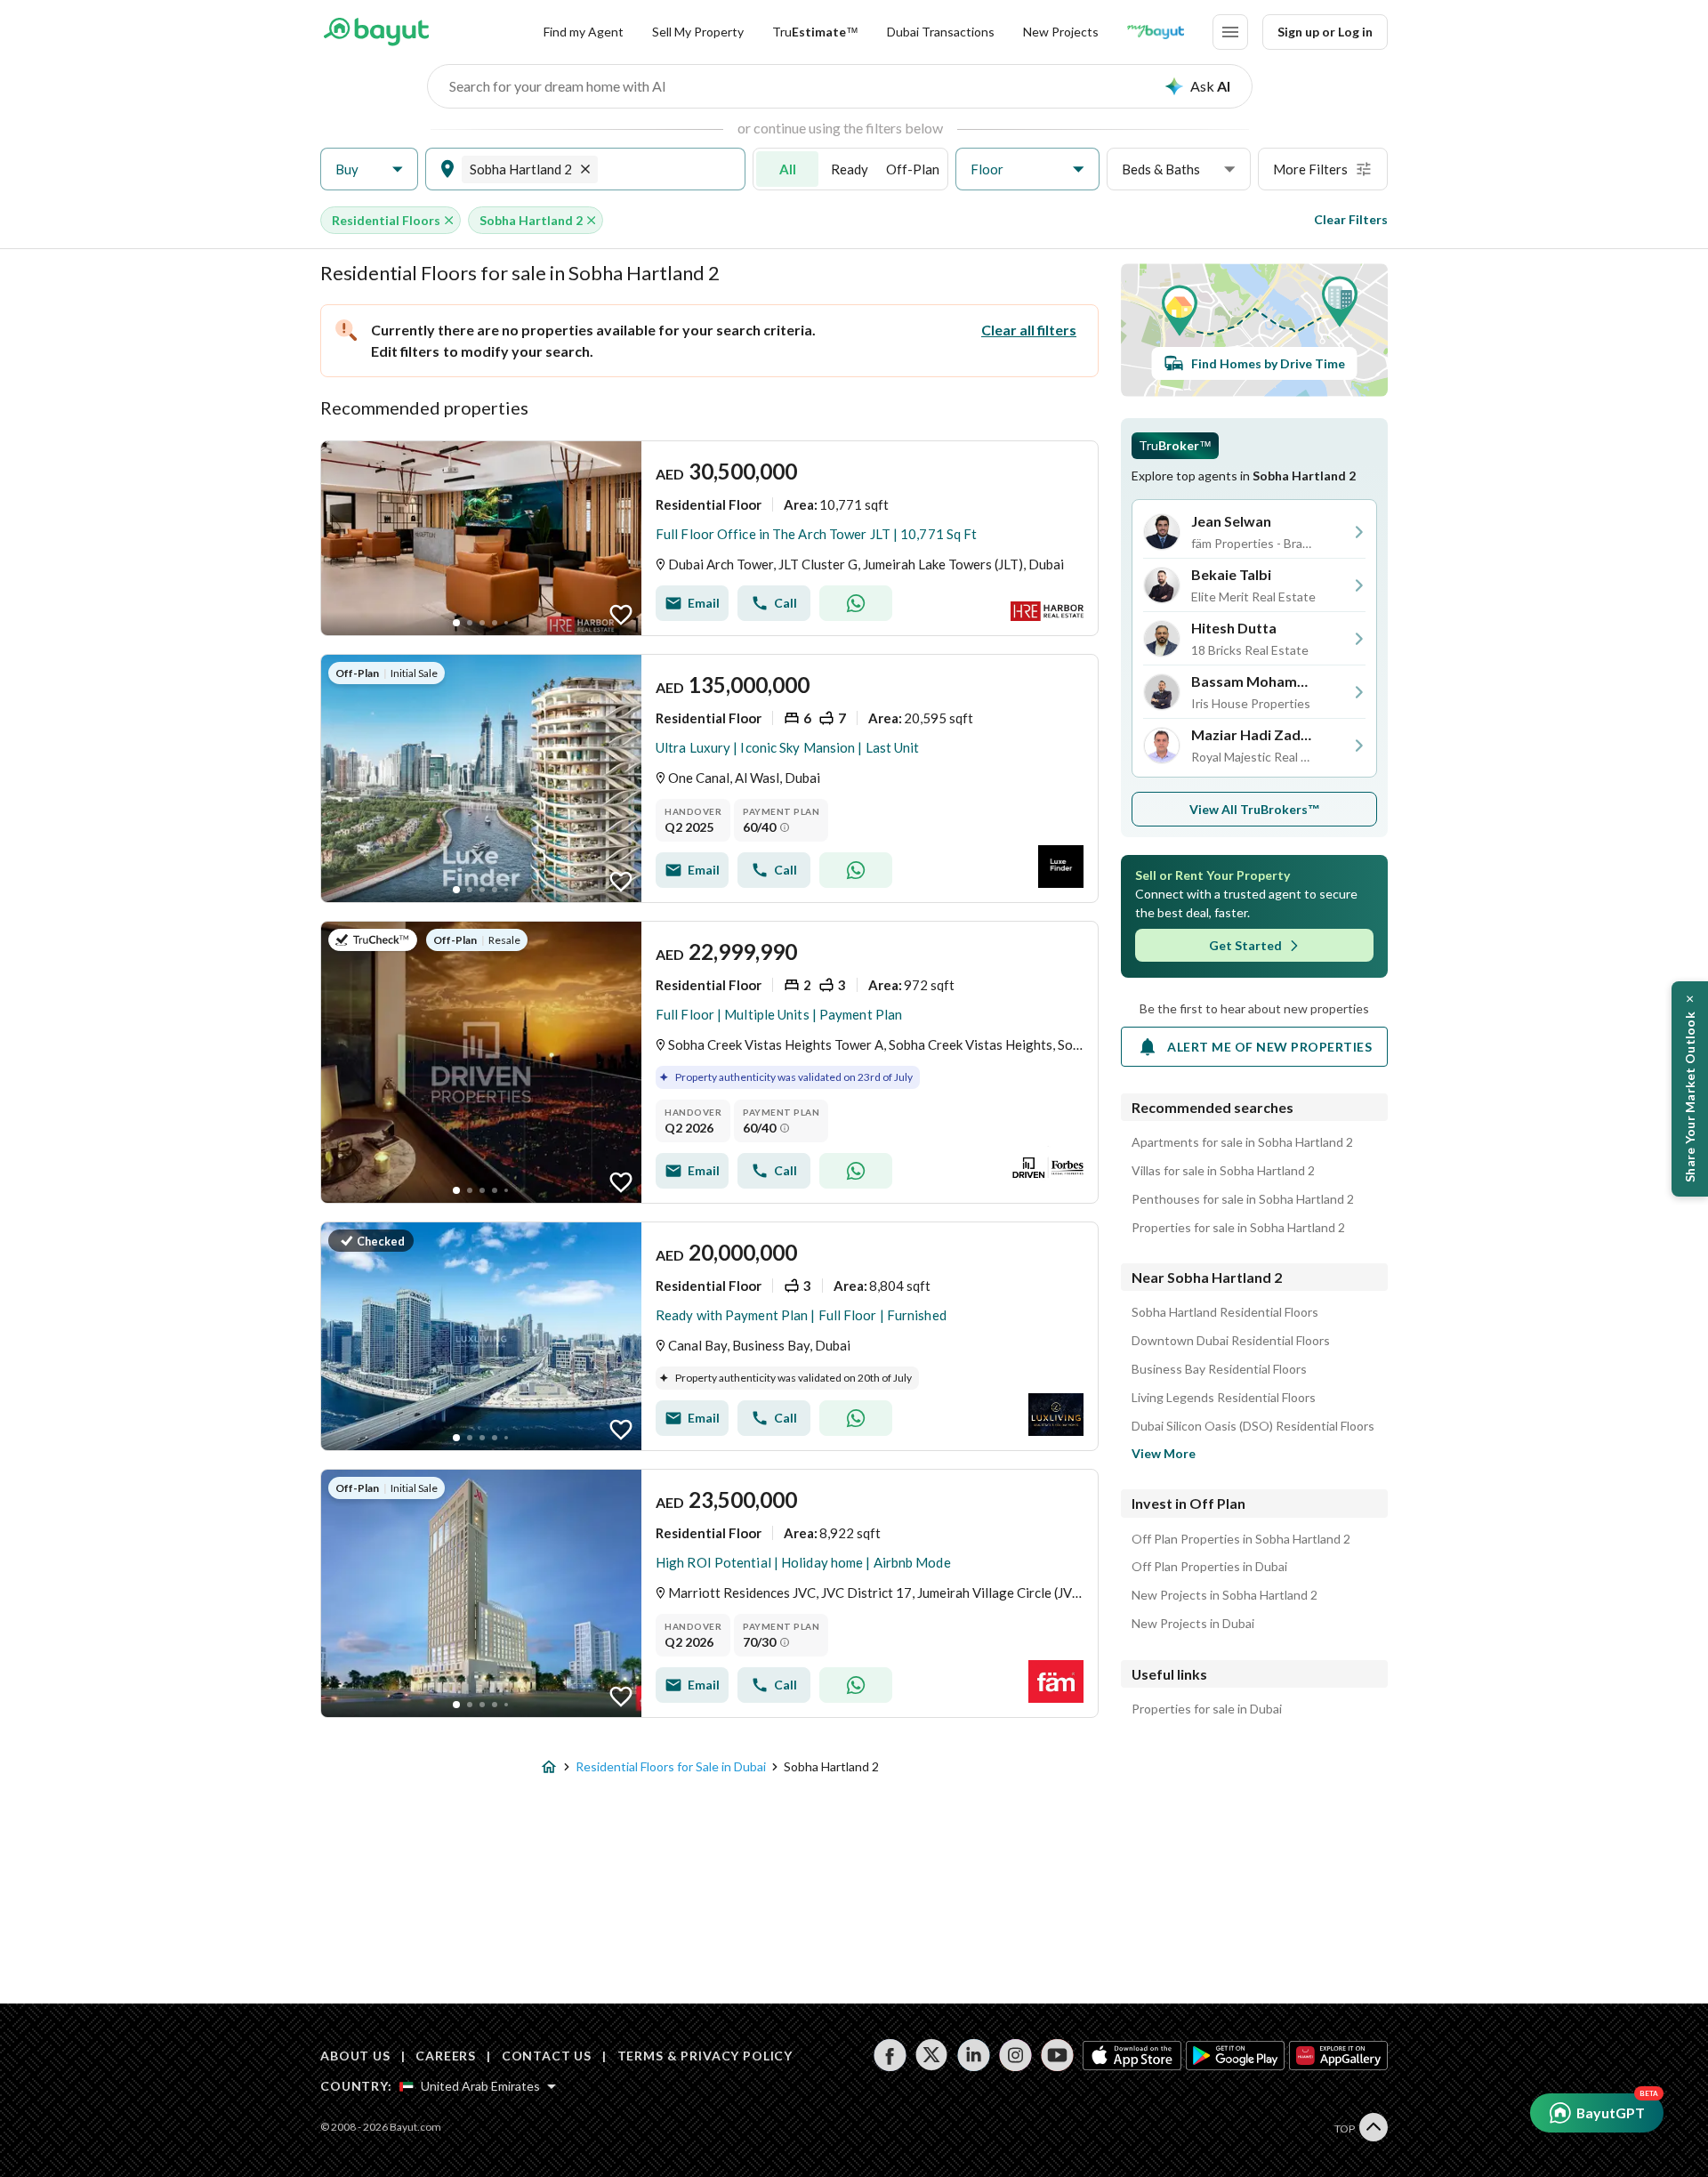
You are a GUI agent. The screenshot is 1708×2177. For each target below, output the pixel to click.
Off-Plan (913, 169)
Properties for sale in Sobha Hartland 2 (1238, 1228)
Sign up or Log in (1325, 32)
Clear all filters (1029, 330)
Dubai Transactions (941, 32)
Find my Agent (584, 32)
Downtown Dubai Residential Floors (1231, 1341)
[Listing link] (709, 538)
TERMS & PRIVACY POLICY (705, 2056)
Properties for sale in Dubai (1207, 1709)
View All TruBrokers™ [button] (1255, 809)
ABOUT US (355, 2056)
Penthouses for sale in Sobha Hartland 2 (1243, 1199)
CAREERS (446, 2056)
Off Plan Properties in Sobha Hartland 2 (1241, 1539)
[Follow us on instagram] (1015, 2055)
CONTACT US (547, 2056)
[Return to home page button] (376, 32)
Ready (850, 169)
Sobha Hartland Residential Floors (1225, 1312)
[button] (369, 169)
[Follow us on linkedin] (974, 2055)
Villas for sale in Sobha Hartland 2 (1223, 1171)
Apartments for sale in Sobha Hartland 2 (1242, 1142)
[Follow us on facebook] (890, 2055)
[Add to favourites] (621, 615)
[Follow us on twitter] (932, 2055)
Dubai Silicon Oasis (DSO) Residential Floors (1253, 1426)
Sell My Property (698, 32)
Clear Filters (1351, 219)
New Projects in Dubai (1193, 1624)
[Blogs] (1156, 32)
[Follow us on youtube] (1057, 2055)
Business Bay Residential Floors (1219, 1369)
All (788, 169)
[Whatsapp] (856, 603)
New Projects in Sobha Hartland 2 (1225, 1595)
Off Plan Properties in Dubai (1209, 1567)
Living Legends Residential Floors (1224, 1398)
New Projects (1061, 32)
